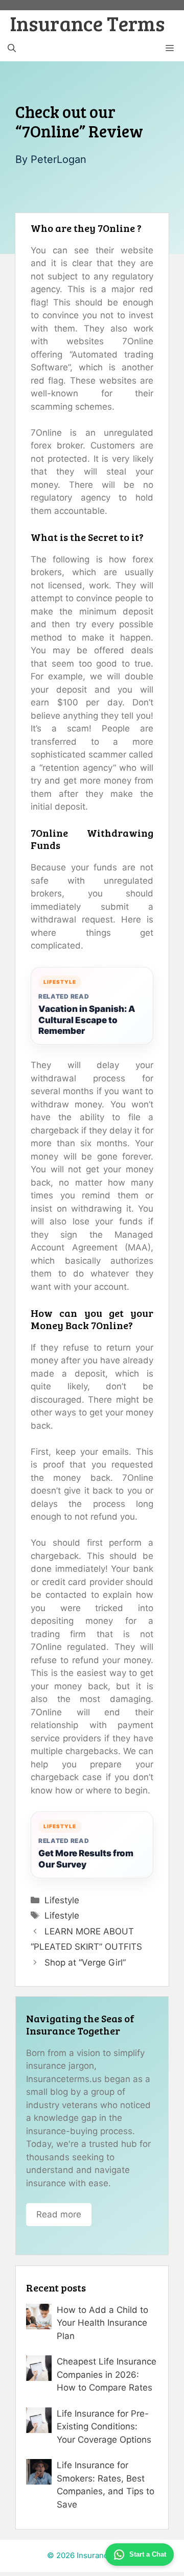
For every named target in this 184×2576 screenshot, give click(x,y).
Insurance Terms (87, 23)
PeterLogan (59, 159)
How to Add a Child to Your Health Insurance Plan (102, 2323)
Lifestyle (62, 1900)
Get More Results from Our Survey (86, 1859)
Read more (59, 2214)
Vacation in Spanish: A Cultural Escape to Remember (87, 1020)
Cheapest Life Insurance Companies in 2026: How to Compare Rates (107, 2374)
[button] (12, 49)
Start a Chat (148, 2554)
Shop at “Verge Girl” (85, 1963)
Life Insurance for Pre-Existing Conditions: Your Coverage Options (104, 2427)
